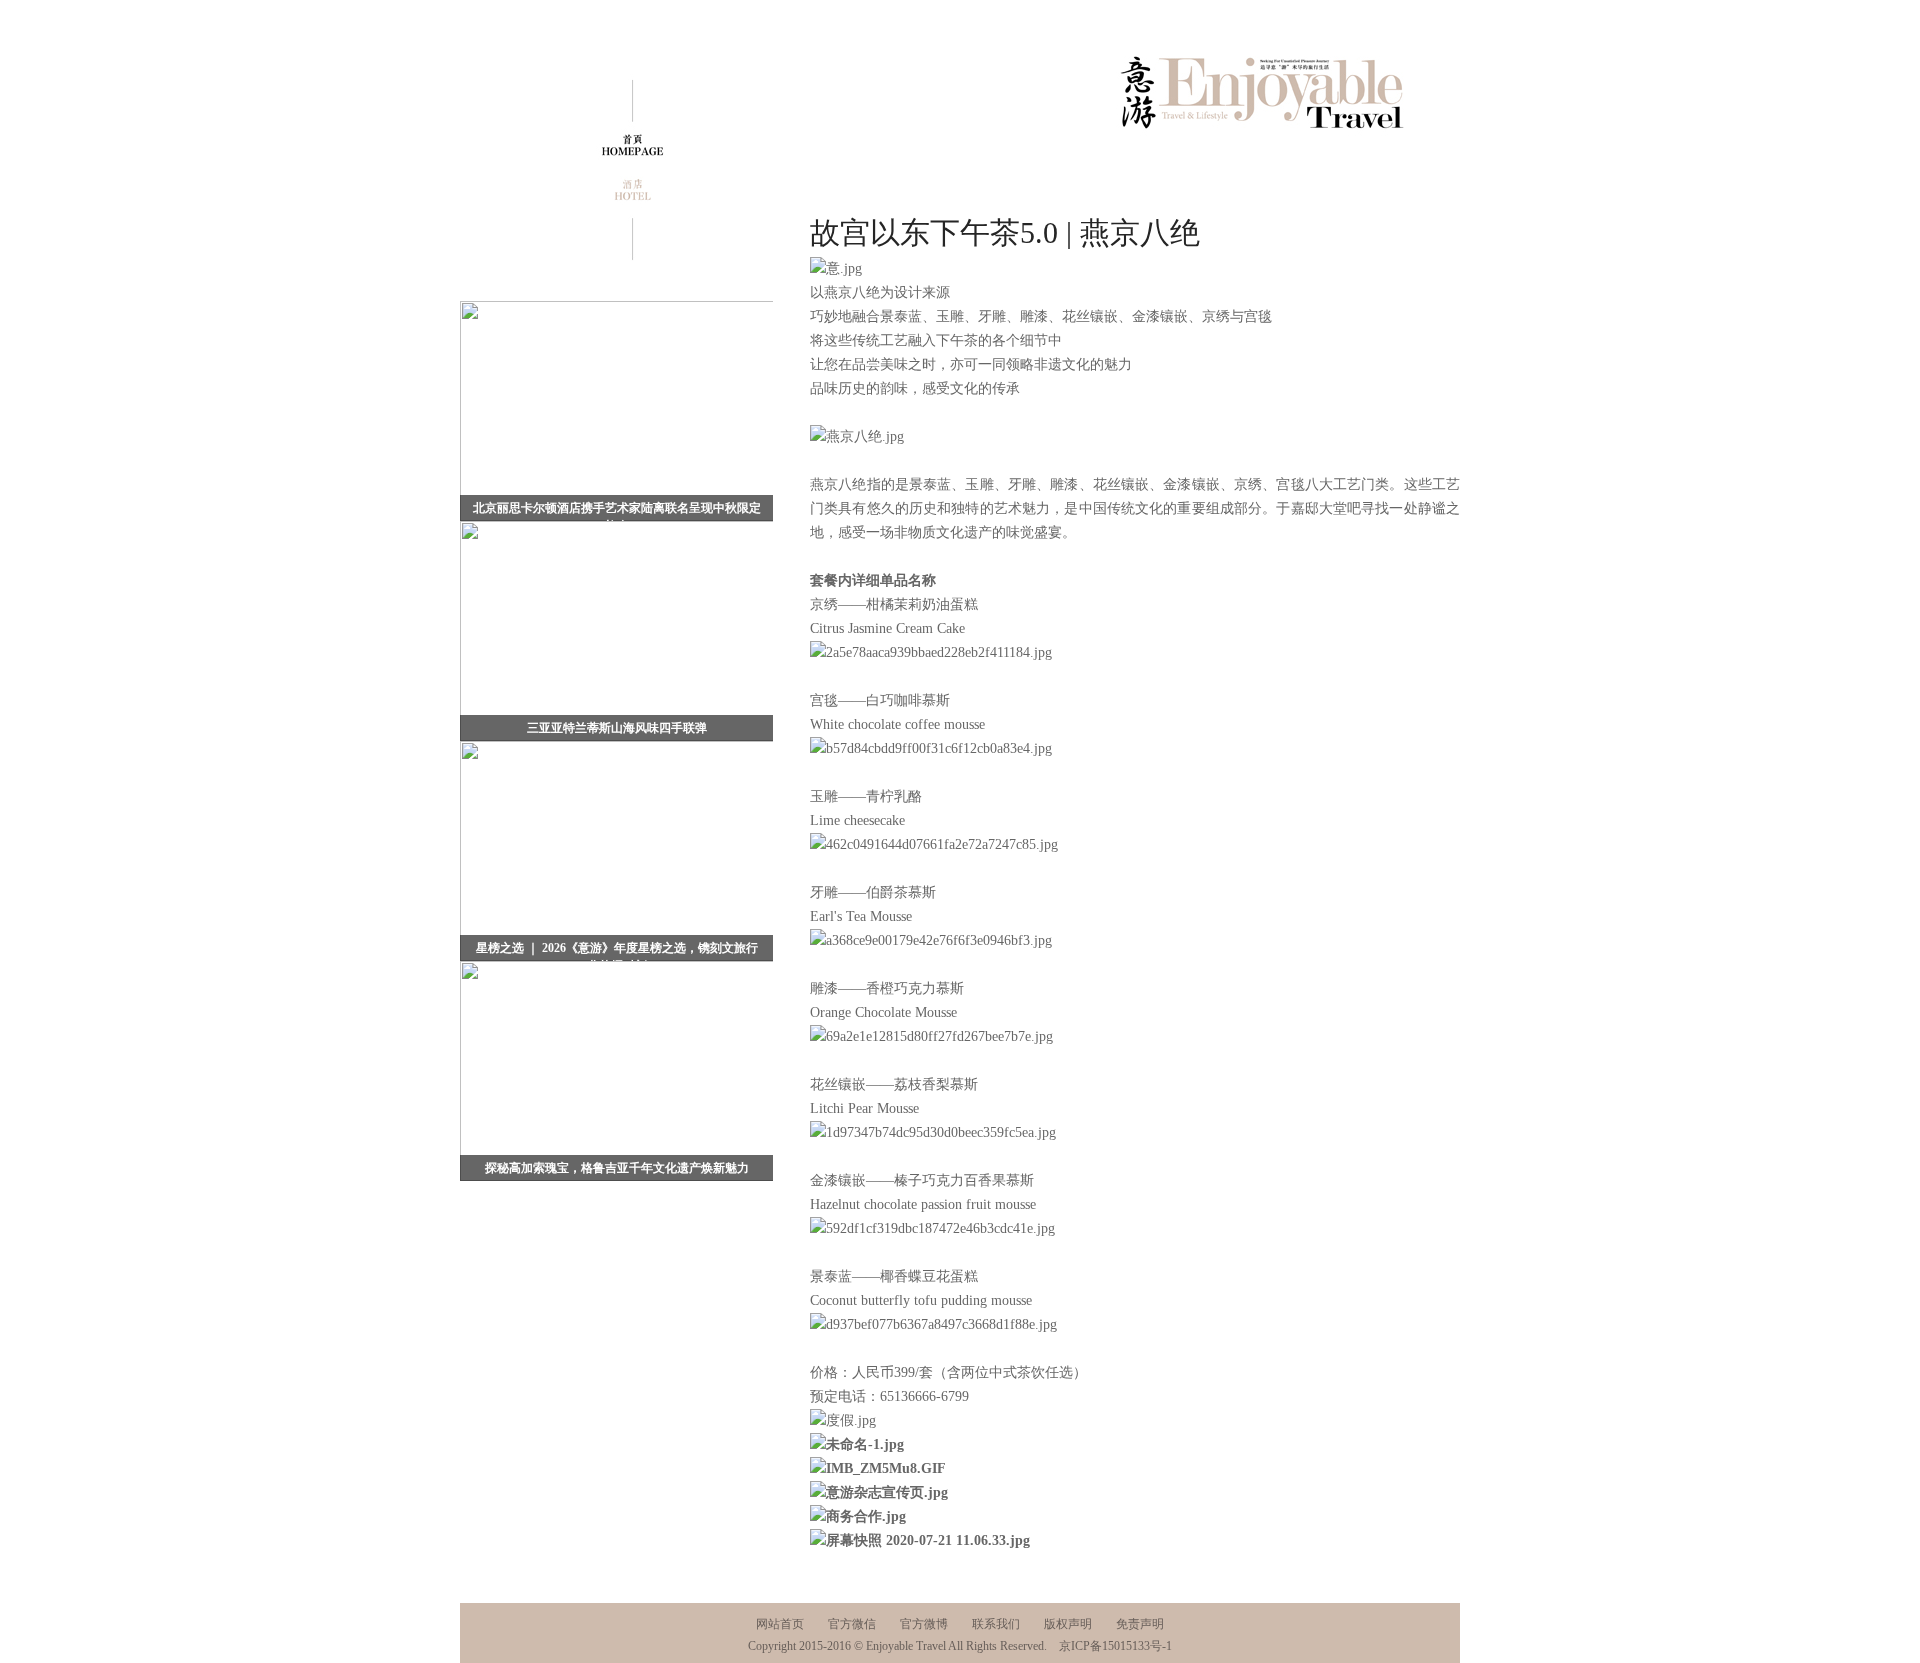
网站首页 (780, 1624)
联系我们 (996, 1624)
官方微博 (924, 1624)
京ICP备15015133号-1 (1115, 1646)
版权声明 (1068, 1624)
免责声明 (1140, 1624)
